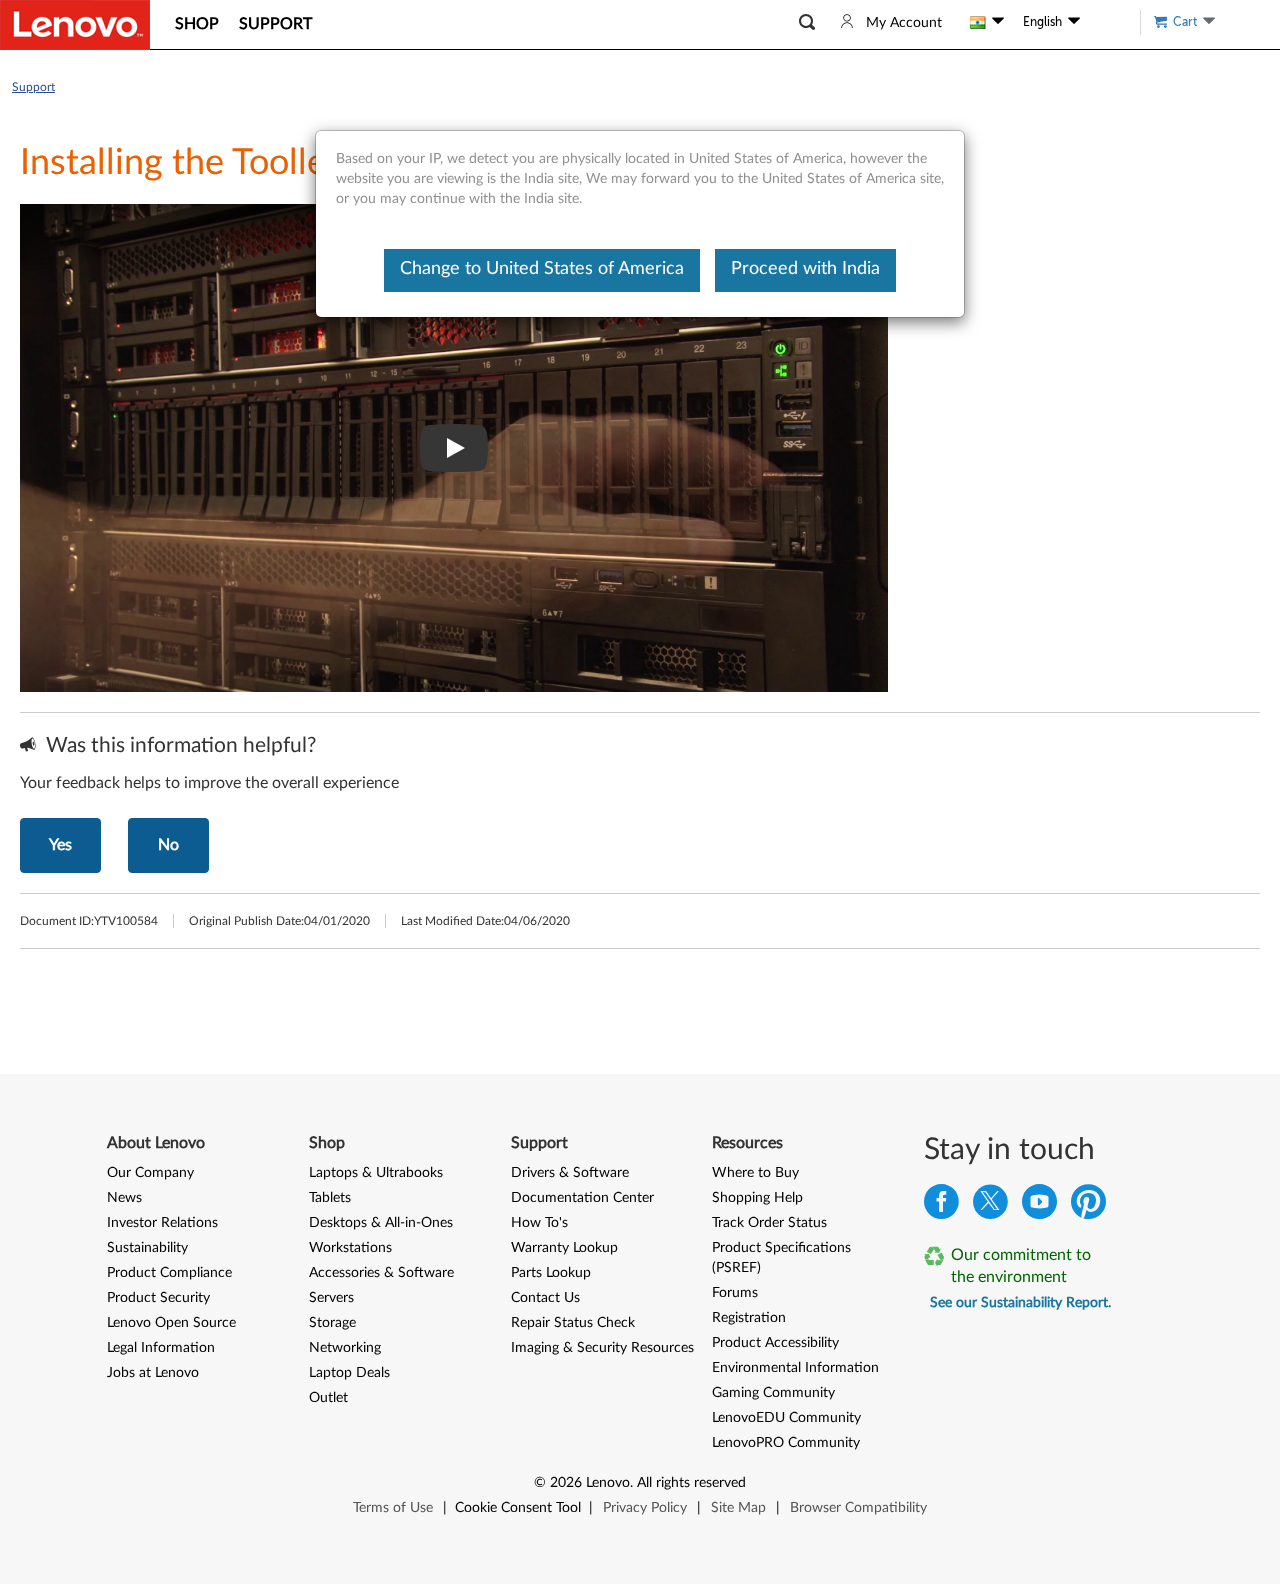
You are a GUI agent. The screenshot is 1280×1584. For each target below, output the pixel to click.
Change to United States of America (542, 269)
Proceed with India (805, 269)
